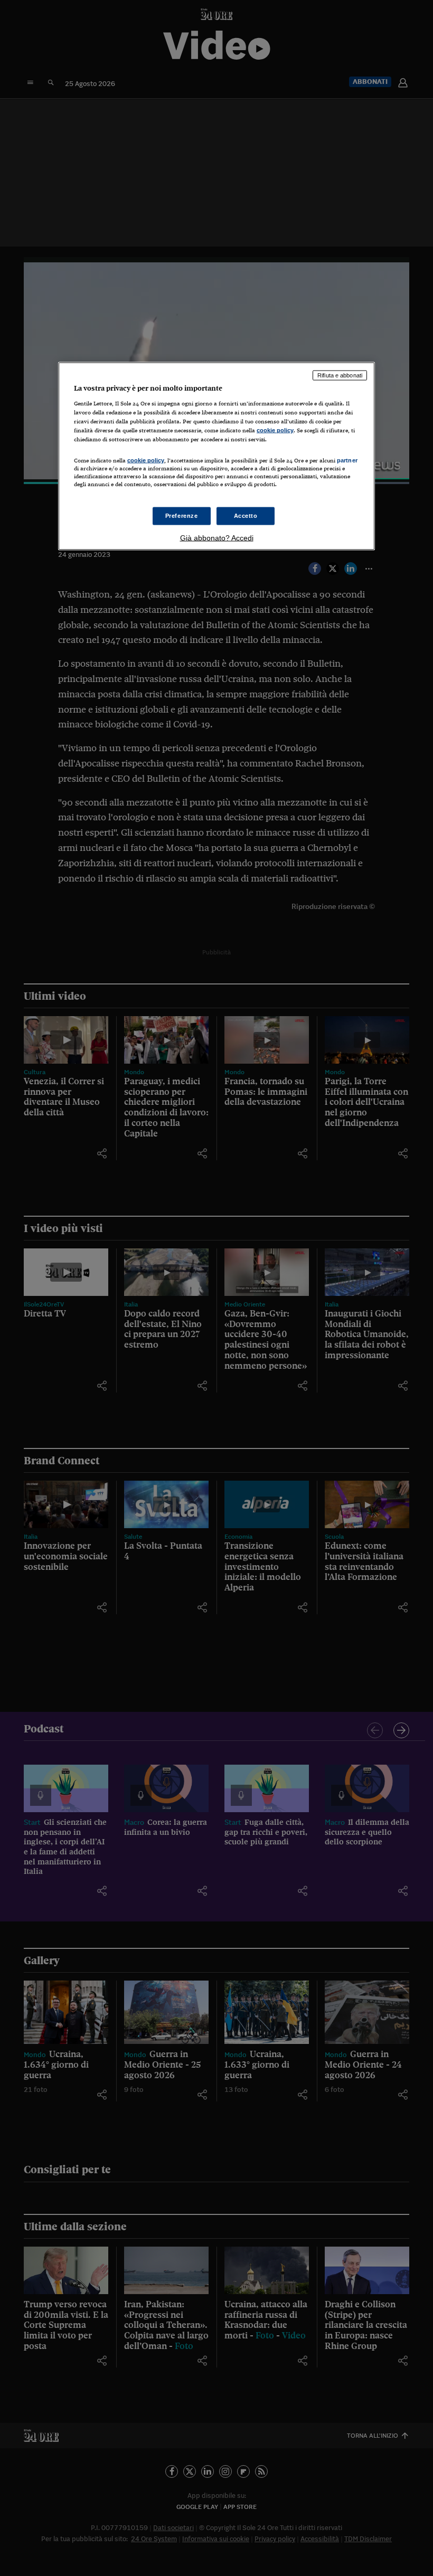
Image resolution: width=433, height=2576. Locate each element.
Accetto (246, 516)
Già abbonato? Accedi (217, 538)
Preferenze (182, 516)
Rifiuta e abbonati (340, 375)
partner (347, 460)
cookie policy (275, 430)
